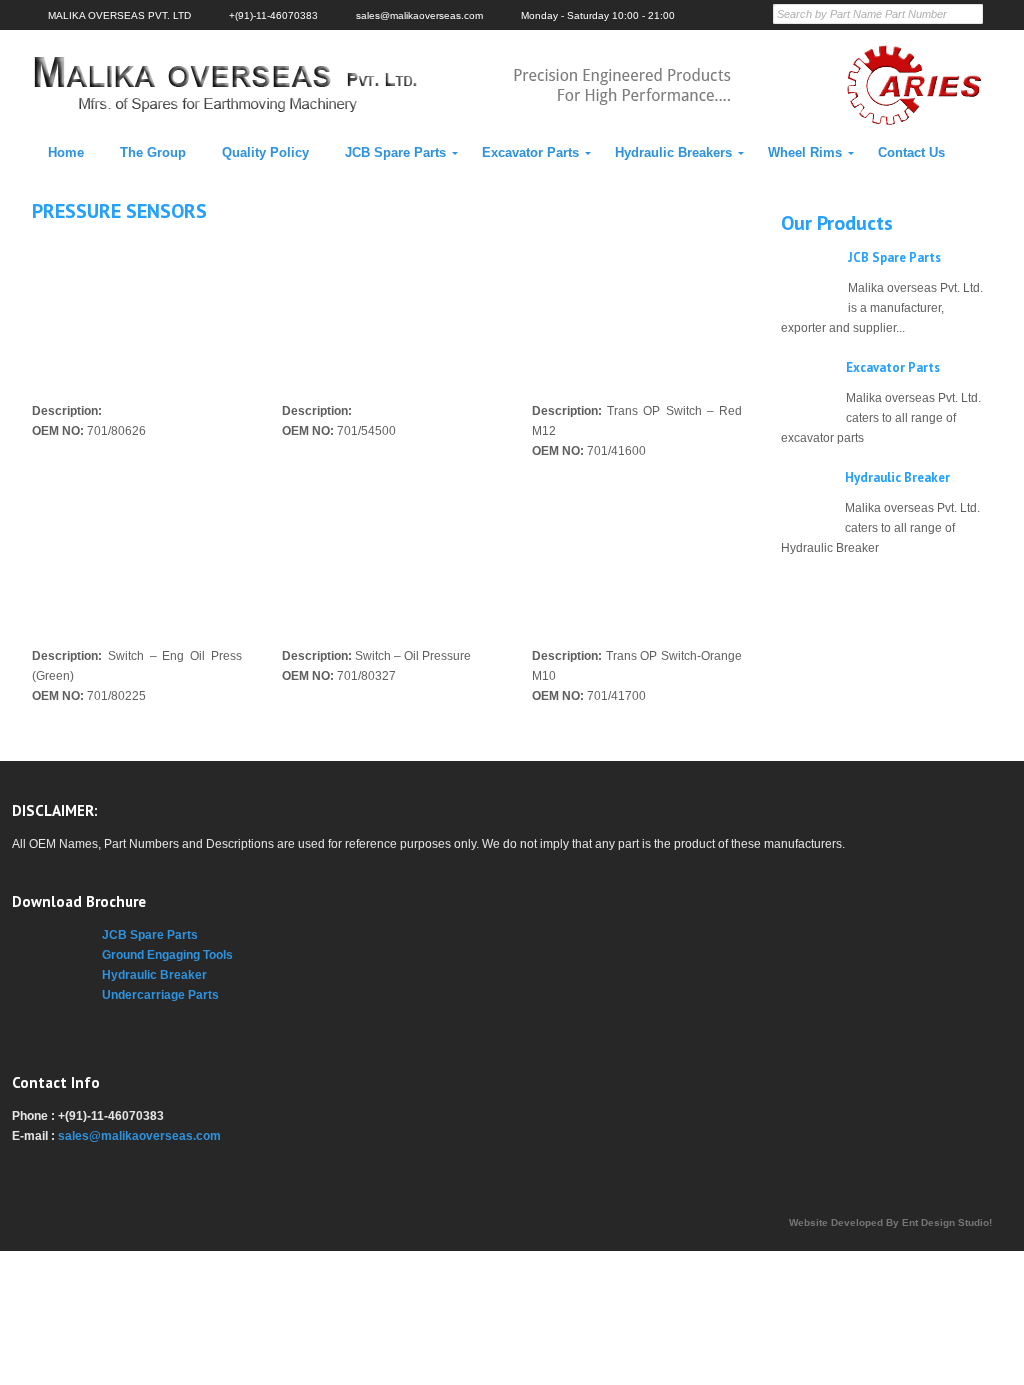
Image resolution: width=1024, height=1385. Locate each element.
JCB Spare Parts (395, 152)
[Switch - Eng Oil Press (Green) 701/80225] (137, 553)
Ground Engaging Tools (167, 955)
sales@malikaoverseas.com (139, 1136)
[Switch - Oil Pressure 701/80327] (387, 553)
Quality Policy (265, 152)
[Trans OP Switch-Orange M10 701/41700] (637, 553)
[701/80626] (137, 308)
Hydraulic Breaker (897, 477)
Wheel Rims (805, 152)
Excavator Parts (530, 152)
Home (66, 152)
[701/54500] (387, 308)
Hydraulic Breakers (673, 152)
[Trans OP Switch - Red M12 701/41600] (637, 308)
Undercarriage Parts (160, 995)
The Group (153, 152)
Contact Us (911, 152)
